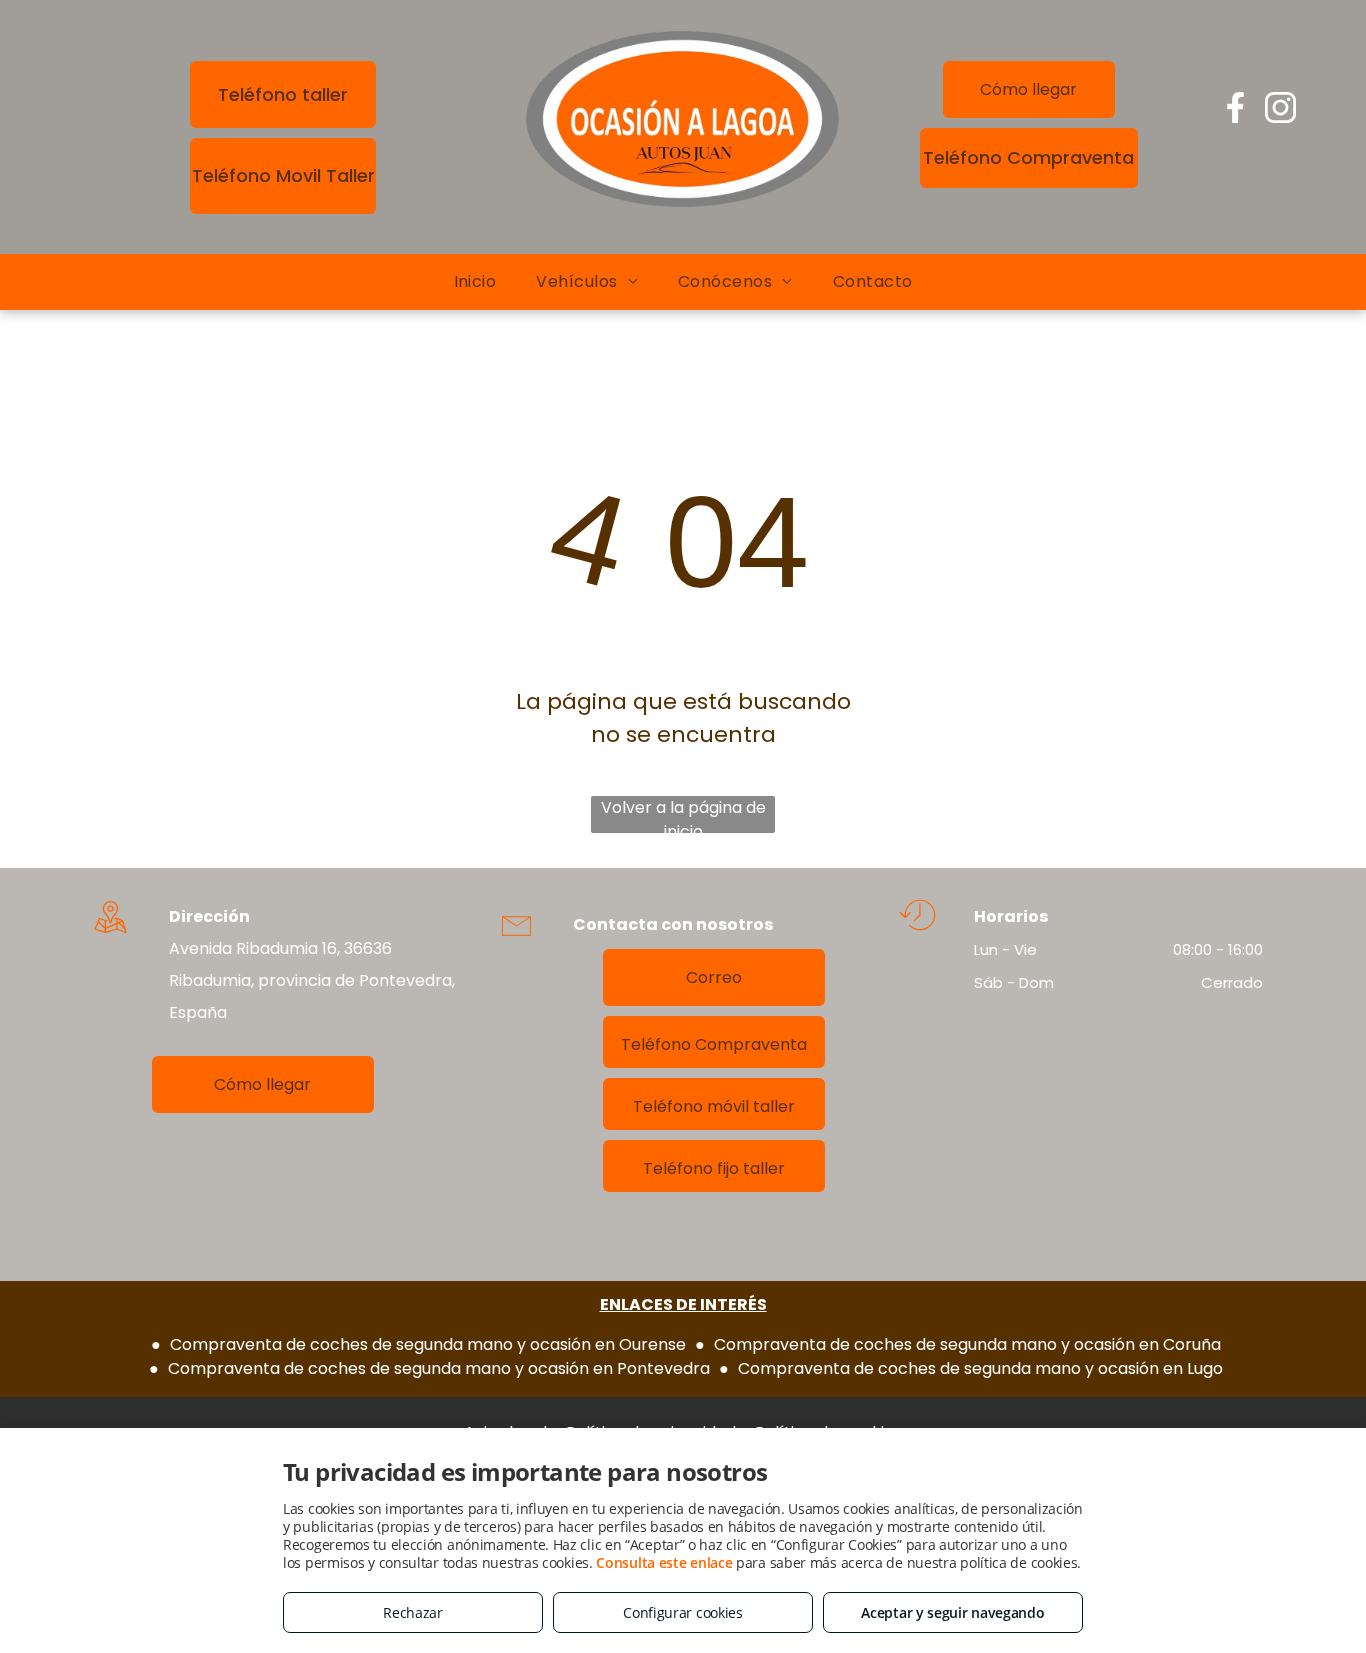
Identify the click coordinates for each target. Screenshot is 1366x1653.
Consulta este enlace (664, 1562)
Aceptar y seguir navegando (952, 1612)
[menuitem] (475, 282)
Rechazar (413, 1612)
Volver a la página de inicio (683, 814)
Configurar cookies (683, 1612)
